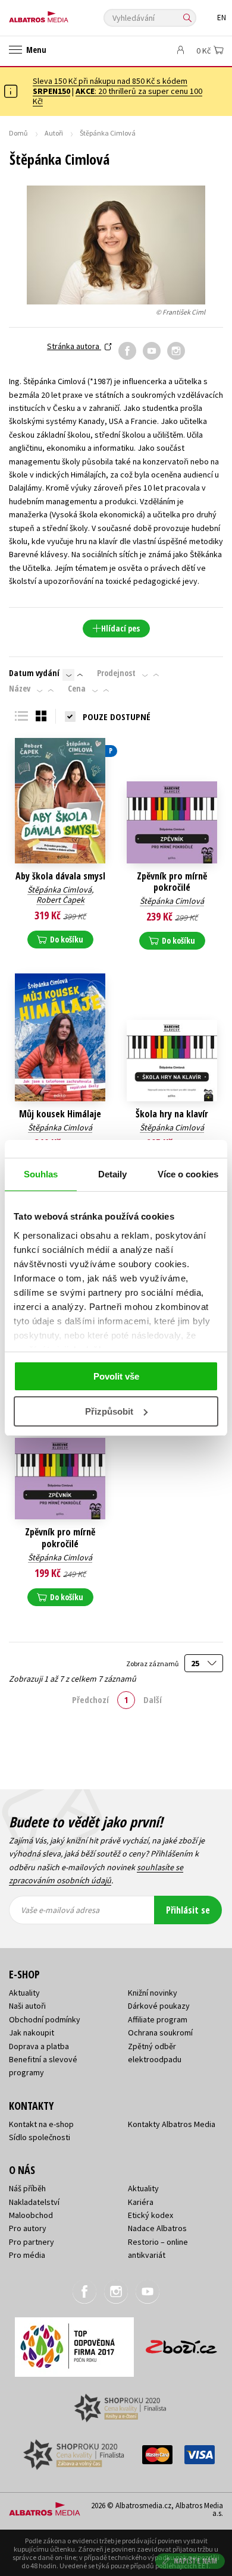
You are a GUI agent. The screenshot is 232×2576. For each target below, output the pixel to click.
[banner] (62, 14)
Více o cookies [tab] (188, 1174)
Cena (77, 689)
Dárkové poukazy (159, 2006)
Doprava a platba (39, 2046)
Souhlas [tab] (41, 1174)
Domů (18, 133)
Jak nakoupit (32, 2032)
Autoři (54, 133)
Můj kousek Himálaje (60, 1114)
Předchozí (90, 1699)
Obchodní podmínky (45, 2019)
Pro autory (28, 2228)
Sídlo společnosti (40, 2137)
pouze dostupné (117, 717)
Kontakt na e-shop (41, 2124)
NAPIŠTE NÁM (196, 2561)
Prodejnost (116, 673)
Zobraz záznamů (153, 1664)
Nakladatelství (34, 2202)
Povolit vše (116, 1376)
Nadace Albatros (157, 2228)
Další (153, 1699)
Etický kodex (151, 2215)
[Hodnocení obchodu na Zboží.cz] (181, 2343)
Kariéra (141, 2202)
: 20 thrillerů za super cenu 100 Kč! (117, 96)
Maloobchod (31, 2215)
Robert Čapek (60, 900)
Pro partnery (32, 2242)
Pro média (27, 2255)
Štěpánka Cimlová (59, 890)
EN (222, 18)
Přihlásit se (188, 1910)
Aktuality (24, 1993)
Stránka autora (74, 346)
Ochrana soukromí (160, 2032)
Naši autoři (27, 2006)
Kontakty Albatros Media (172, 2124)
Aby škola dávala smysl (60, 876)
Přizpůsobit (109, 1411)
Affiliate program (158, 2019)
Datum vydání (34, 673)
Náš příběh (27, 2188)
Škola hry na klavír (172, 1114)
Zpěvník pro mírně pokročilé (172, 882)
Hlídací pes (120, 628)
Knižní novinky (153, 1993)
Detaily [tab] (113, 1174)
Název (20, 689)
